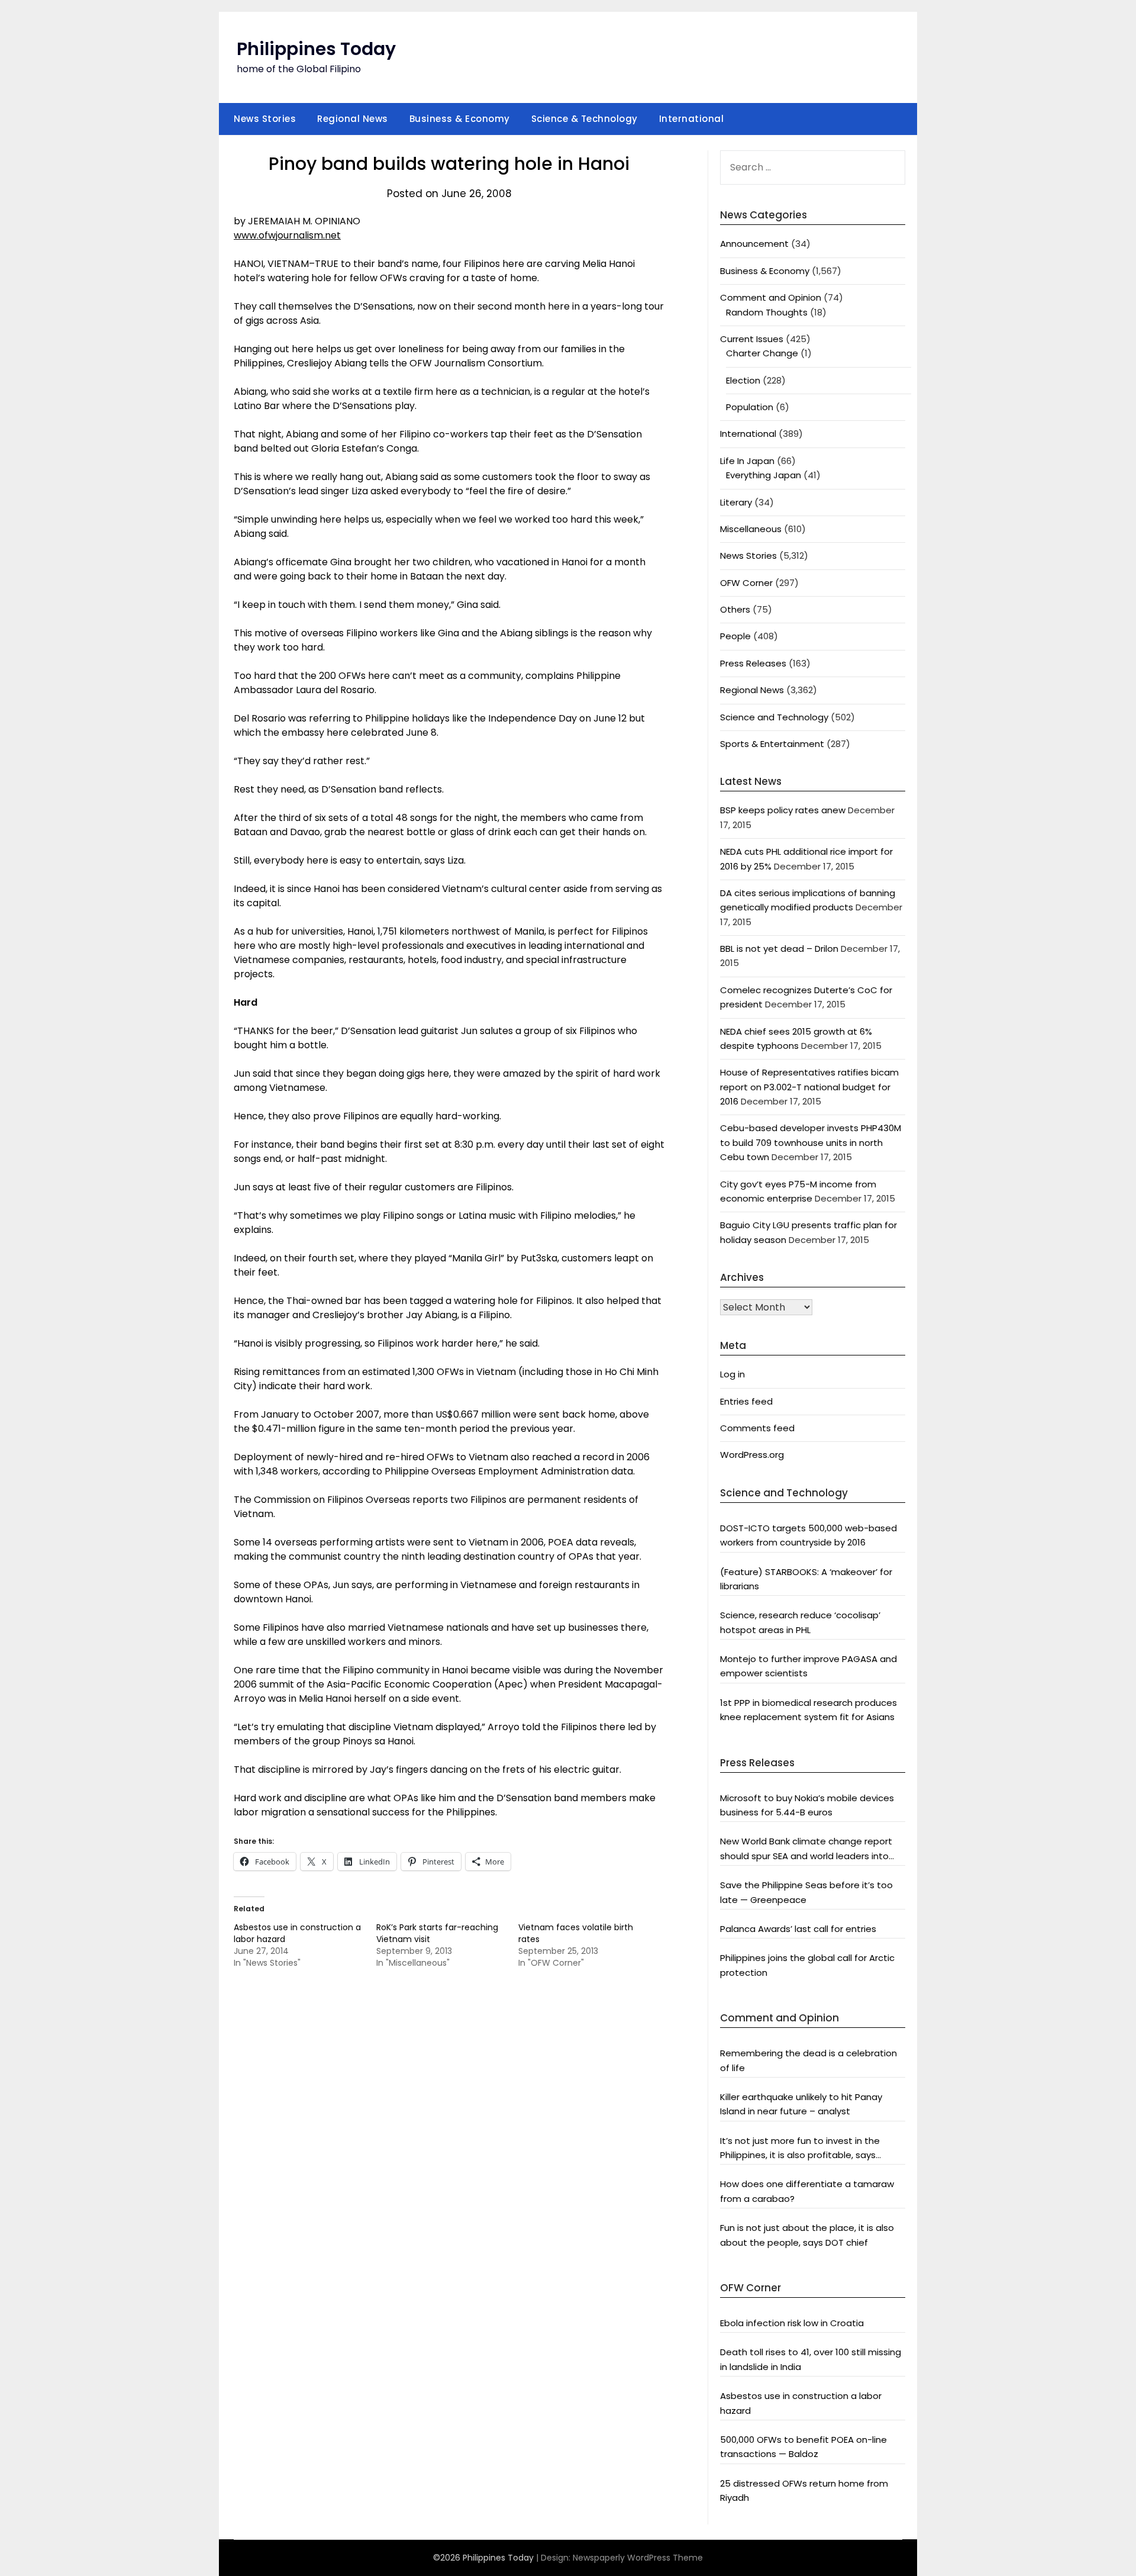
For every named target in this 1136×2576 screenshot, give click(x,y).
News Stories (265, 119)
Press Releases (753, 663)
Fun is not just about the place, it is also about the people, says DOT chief (807, 2235)
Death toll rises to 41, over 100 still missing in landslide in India (811, 2359)
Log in (732, 1374)
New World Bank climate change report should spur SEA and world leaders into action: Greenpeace (806, 1849)
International (692, 119)
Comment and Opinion (771, 297)
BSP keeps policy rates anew (783, 810)
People (735, 636)
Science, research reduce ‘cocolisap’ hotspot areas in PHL (800, 1622)
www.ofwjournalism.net (287, 235)
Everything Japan (764, 475)
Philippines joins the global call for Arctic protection (807, 1965)
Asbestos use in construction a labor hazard (801, 2403)
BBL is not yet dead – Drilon (779, 949)
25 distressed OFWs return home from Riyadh (804, 2490)
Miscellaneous (751, 529)
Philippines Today (316, 49)
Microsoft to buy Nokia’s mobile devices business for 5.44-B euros (807, 1805)
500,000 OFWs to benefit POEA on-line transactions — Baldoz (803, 2447)
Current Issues (752, 339)
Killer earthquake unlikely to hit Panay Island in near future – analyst (801, 2104)
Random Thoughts (767, 312)
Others (735, 609)
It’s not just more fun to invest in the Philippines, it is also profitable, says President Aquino (800, 2149)
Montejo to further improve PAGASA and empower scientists (809, 1666)
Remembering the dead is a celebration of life (809, 2060)
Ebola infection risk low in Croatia (792, 2323)
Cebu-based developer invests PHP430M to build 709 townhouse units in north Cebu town (811, 1142)
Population (750, 407)
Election (743, 380)
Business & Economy (460, 119)
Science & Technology (585, 119)
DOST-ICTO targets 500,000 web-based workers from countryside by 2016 (809, 1535)
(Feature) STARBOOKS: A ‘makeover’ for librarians (806, 1579)
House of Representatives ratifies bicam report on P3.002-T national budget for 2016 (809, 1087)
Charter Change (762, 353)
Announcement (754, 244)
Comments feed (757, 1428)
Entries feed (746, 1401)
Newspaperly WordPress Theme (638, 2558)
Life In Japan (747, 461)
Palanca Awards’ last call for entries (798, 1929)
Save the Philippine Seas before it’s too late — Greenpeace (806, 1892)
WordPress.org (752, 1455)
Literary (736, 502)
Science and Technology (774, 717)
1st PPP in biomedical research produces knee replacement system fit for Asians (809, 1710)
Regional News (353, 119)
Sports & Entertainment (772, 744)
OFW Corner (746, 583)
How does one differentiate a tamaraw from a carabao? (807, 2191)
